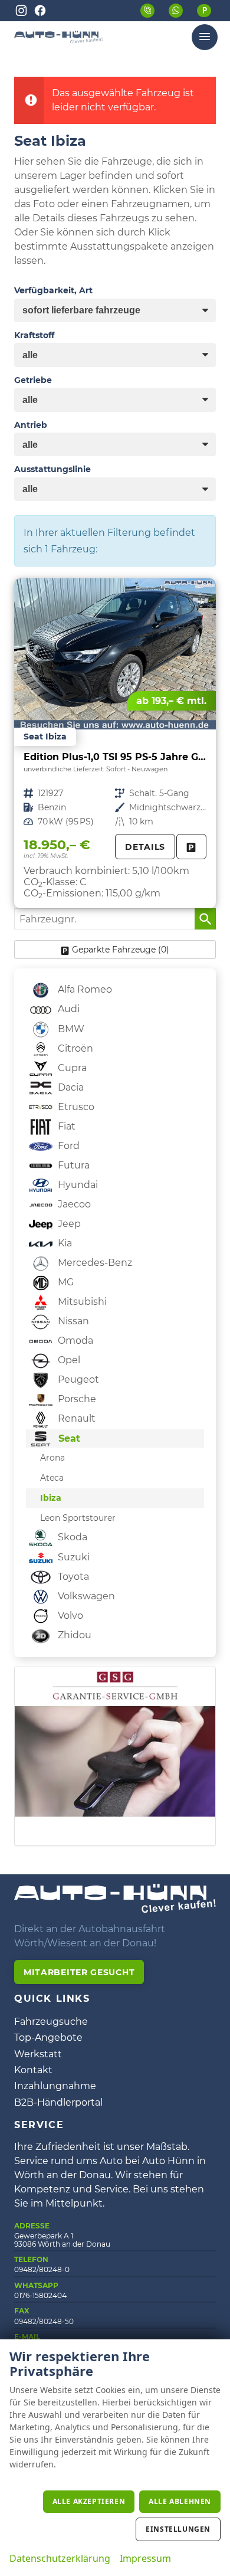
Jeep (68, 1224)
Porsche (76, 1399)
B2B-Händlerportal (58, 2102)
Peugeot (77, 1379)
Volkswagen (85, 1596)
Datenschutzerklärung (60, 2558)
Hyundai (77, 1185)
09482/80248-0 (42, 2269)
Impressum (145, 2558)
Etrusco (75, 1107)
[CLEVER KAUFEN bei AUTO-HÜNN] (58, 40)
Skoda (71, 1537)
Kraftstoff (34, 335)
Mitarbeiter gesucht (79, 1972)
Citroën (74, 1048)
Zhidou (73, 1635)
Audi (68, 1009)
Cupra (71, 1068)
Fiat (65, 1126)
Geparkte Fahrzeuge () (121, 950)
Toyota (72, 1577)
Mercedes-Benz (94, 1263)
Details (145, 847)
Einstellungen (178, 2529)
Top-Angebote (48, 2037)
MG (65, 1282)
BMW (70, 1029)
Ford (68, 1146)
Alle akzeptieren (89, 2501)
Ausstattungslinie (52, 469)
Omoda (74, 1341)
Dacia (70, 1087)
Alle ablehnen (180, 2501)
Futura (73, 1165)
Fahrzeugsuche (51, 2022)
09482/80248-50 (44, 2321)
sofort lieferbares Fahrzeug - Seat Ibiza (115, 743)
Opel (68, 1360)
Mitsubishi (81, 1302)
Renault (75, 1418)
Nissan (72, 1321)
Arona (52, 1458)
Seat (68, 1438)
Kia (64, 1243)
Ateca (52, 1478)
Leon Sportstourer (78, 1518)
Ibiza (51, 1498)
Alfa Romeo (84, 989)
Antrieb (31, 425)
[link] (191, 847)
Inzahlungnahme (55, 2086)
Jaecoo (73, 1204)
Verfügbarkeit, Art (53, 290)
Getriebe (33, 380)
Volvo (69, 1616)
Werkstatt (38, 2054)
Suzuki (73, 1557)
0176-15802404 (40, 2295)
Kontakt (33, 2070)
